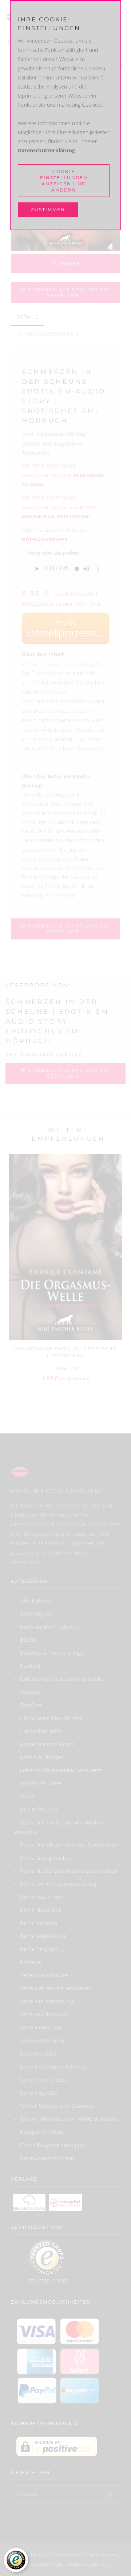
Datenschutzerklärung (46, 150)
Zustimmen (48, 209)
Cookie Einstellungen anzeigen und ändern (64, 181)
